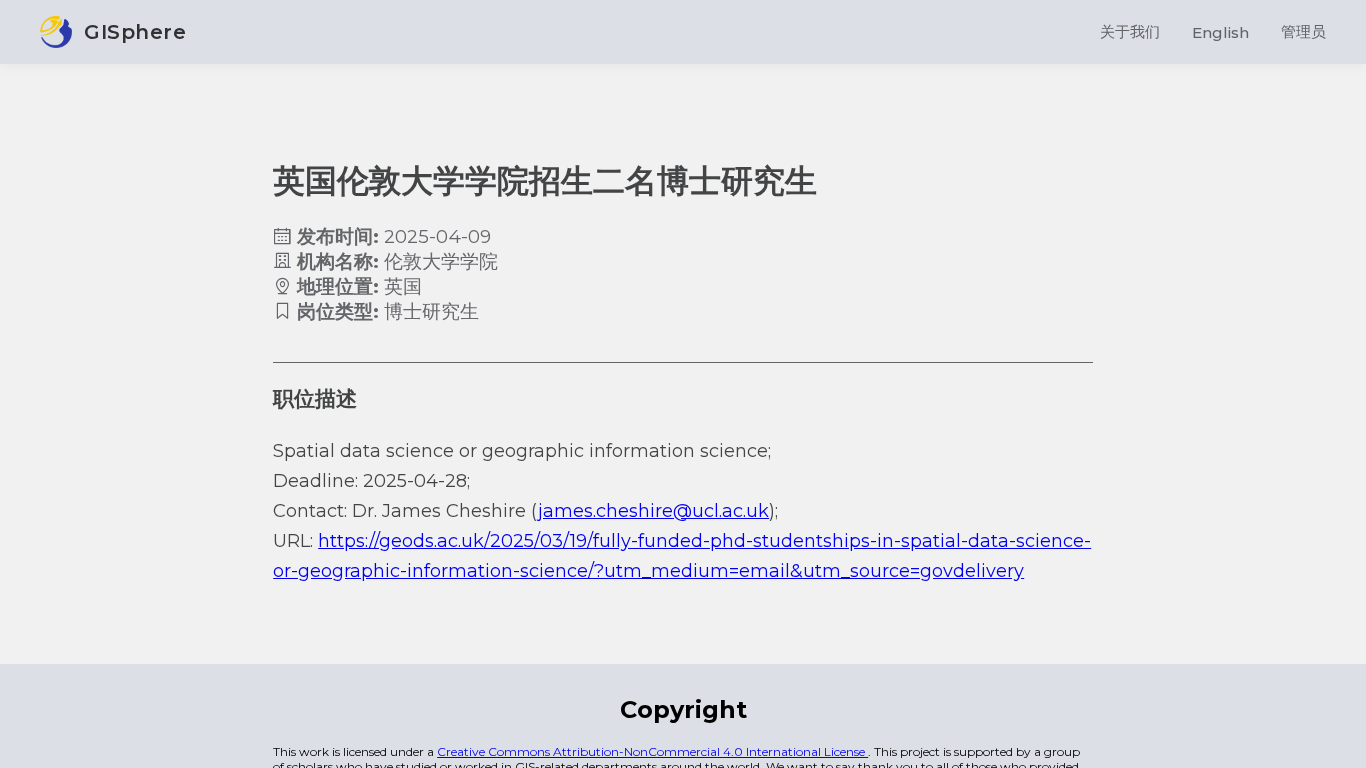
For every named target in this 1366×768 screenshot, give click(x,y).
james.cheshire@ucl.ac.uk (653, 511)
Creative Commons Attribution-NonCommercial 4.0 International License (652, 751)
